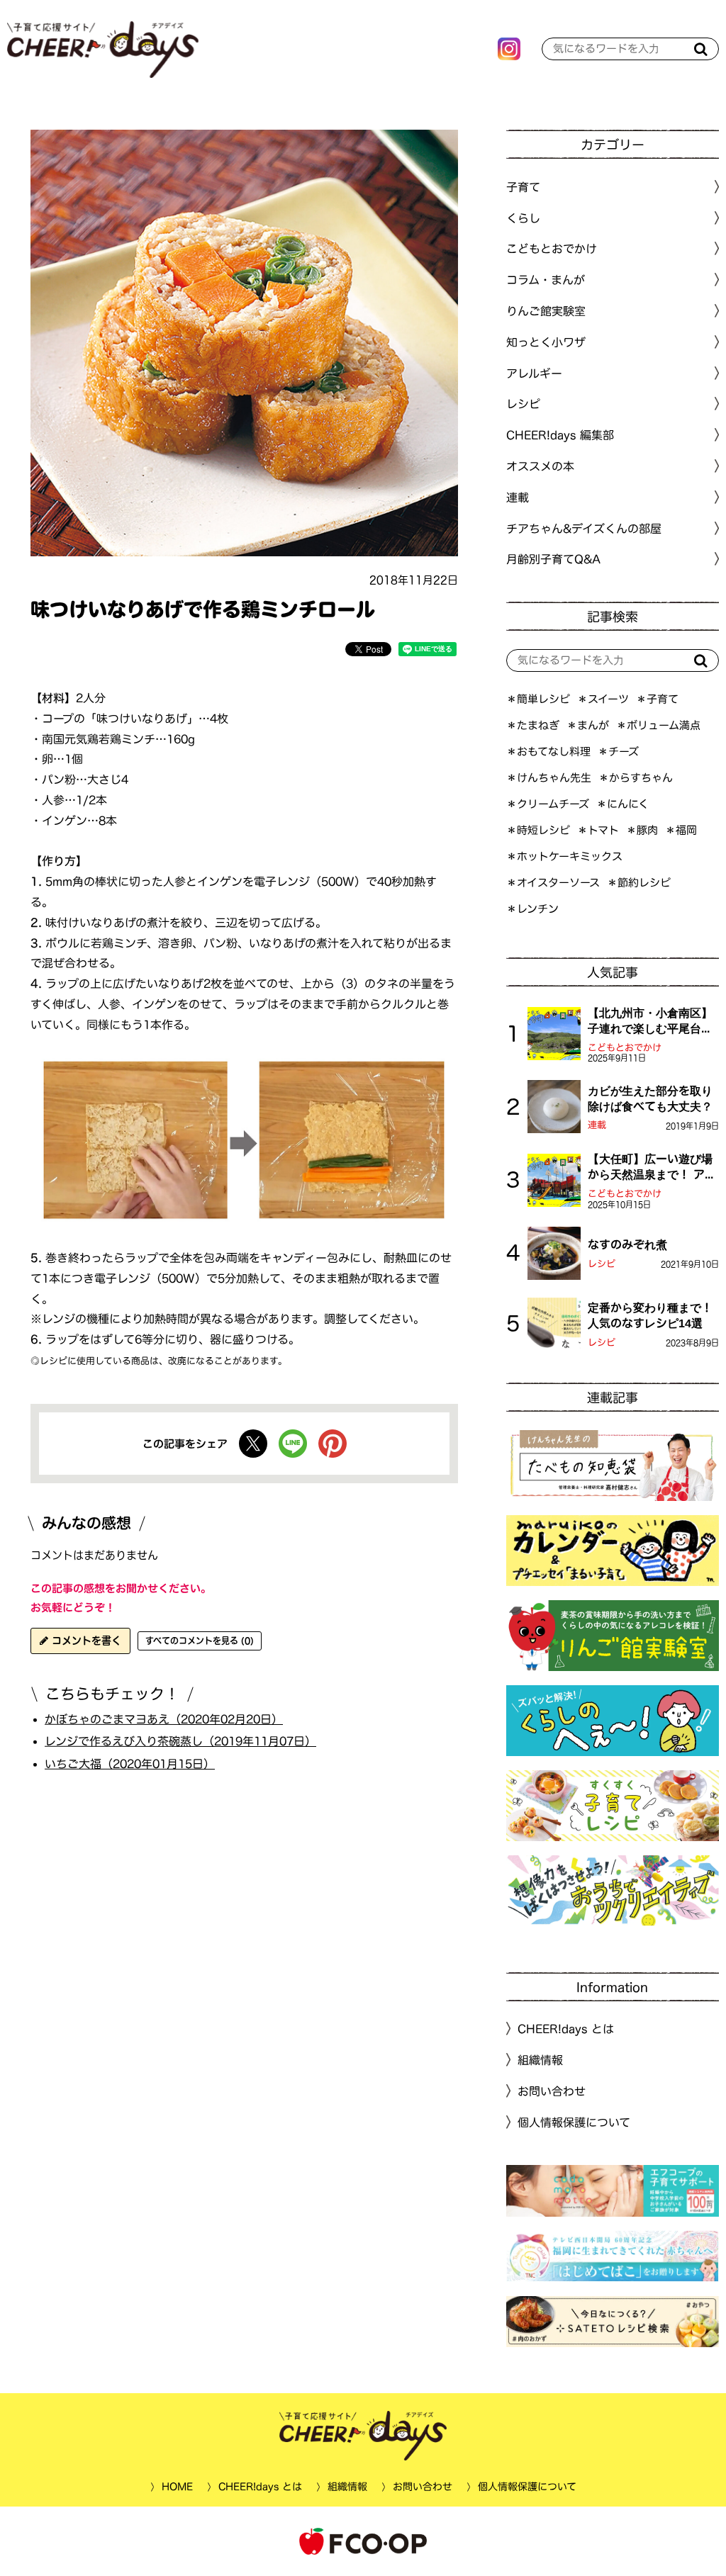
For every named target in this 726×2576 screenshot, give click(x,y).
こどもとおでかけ (625, 1048)
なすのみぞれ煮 (627, 1244)
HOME (177, 2487)
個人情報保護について (574, 2122)
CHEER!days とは (566, 2029)
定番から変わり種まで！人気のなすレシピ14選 (650, 1315)
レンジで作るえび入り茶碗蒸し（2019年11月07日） (180, 1741)
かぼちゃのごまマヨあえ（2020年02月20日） (164, 1719)
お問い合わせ (552, 2091)
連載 (518, 497)
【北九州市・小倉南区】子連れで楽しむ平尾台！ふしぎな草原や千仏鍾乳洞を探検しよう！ (650, 1022)
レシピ (602, 1264)
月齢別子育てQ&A (553, 559)
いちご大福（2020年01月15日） (130, 1764)
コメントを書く (85, 1641)
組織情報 (540, 2060)
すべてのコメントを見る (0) (200, 1641)
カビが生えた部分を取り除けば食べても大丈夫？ (650, 1098)
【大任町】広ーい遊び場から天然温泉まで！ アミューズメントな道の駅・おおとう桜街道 (652, 1168)
